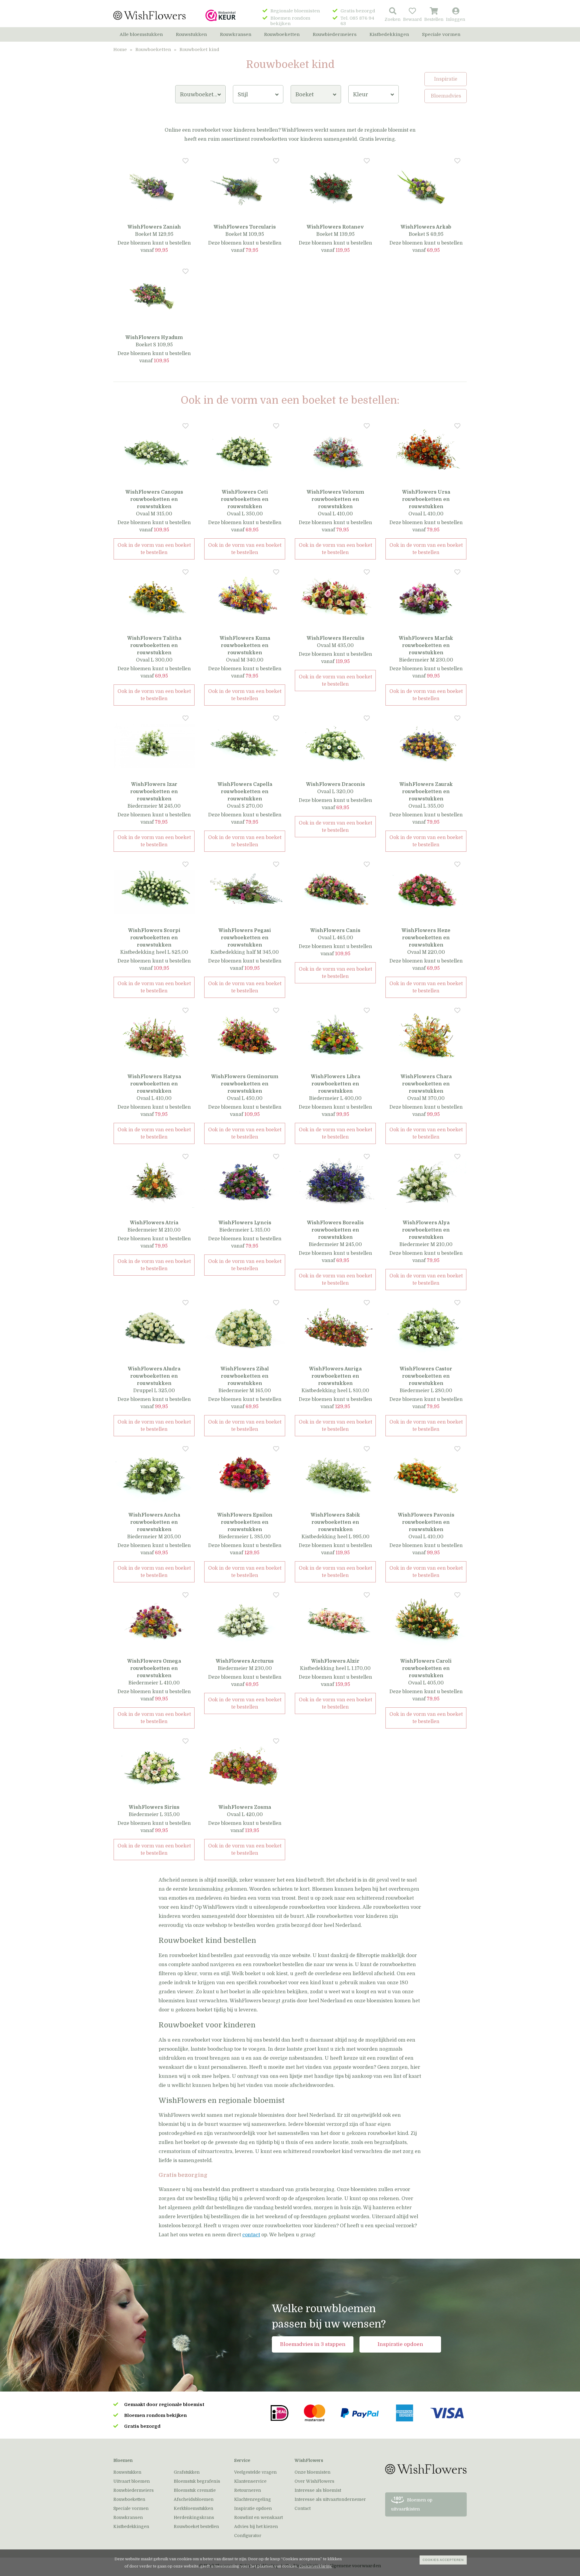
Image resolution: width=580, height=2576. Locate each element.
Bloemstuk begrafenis (197, 2481)
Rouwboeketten (282, 34)
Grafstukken (187, 2472)
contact (251, 2235)
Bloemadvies (446, 96)
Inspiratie (446, 79)
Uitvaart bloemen (132, 2481)
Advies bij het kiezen (256, 2526)
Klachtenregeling (253, 2499)
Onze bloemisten (313, 2472)
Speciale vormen (441, 34)
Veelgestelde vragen (255, 2472)
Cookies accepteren (443, 2560)
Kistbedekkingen (389, 34)
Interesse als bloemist (318, 2490)
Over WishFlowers (314, 2481)
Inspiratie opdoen (400, 2344)
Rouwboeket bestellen (196, 2526)
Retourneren (248, 2490)
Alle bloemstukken (141, 34)
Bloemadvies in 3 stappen (313, 2344)
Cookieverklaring (315, 2566)
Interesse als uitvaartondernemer (330, 2499)
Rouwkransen (236, 34)
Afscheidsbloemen (194, 2499)
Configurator (248, 2536)
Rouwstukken (191, 34)
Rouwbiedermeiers (335, 34)
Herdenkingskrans (194, 2517)
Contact (303, 2508)
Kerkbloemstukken (193, 2508)
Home (120, 50)
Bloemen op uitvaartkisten (412, 2504)
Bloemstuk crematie (195, 2490)
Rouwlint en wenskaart (258, 2517)
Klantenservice (250, 2481)
